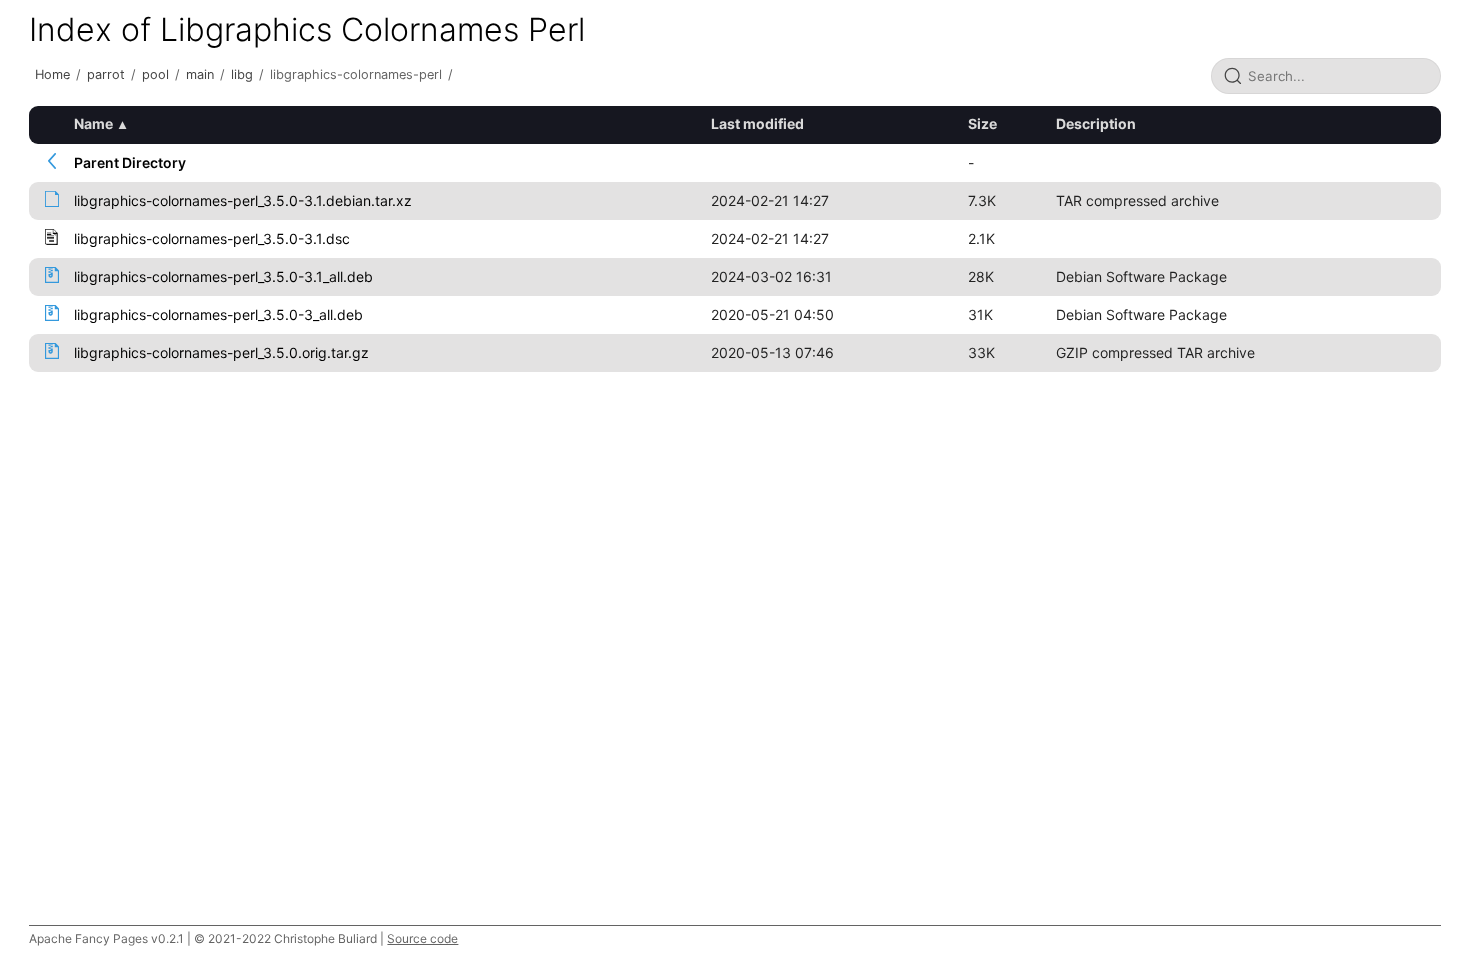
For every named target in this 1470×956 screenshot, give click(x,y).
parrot (106, 74)
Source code (422, 938)
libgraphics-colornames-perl (356, 74)
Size (982, 123)
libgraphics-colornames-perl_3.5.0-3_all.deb (218, 314)
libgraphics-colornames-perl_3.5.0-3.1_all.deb (223, 276)
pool (155, 74)
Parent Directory (130, 162)
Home (52, 74)
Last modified (757, 123)
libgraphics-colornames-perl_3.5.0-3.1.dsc (212, 238)
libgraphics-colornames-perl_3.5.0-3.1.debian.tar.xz (243, 200)
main (200, 74)
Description (1096, 123)
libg (242, 74)
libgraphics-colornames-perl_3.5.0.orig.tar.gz (221, 352)
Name (93, 123)
